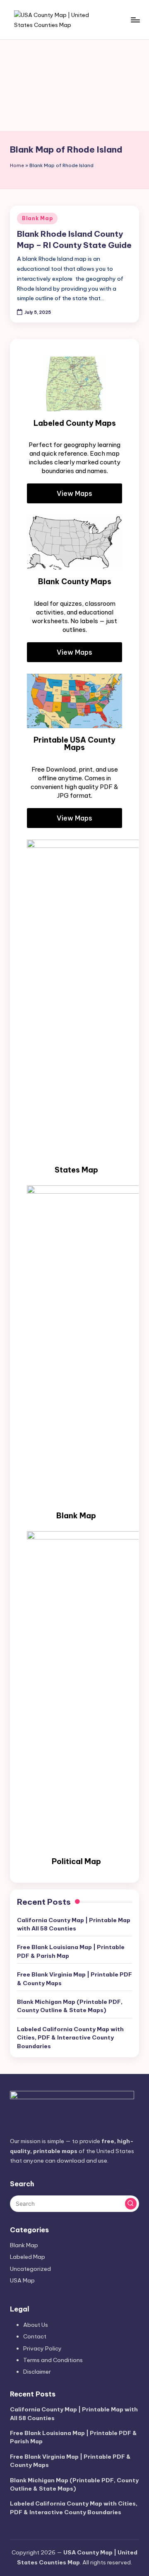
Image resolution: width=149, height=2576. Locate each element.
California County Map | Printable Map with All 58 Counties (74, 1924)
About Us (36, 2325)
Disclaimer (37, 2372)
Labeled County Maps (75, 423)
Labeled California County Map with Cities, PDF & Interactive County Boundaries (70, 2038)
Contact (35, 2336)
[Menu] (135, 20)
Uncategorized (30, 2269)
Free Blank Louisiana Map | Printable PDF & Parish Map (71, 1951)
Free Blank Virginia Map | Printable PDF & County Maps (74, 1979)
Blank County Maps (75, 581)
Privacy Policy (42, 2348)
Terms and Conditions (53, 2360)
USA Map (22, 2280)
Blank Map (37, 218)
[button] (131, 2204)
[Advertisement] (74, 85)
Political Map (76, 1861)
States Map (76, 1170)
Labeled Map (28, 2257)
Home (17, 165)
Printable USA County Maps (74, 744)
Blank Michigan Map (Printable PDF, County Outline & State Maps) (70, 2006)
